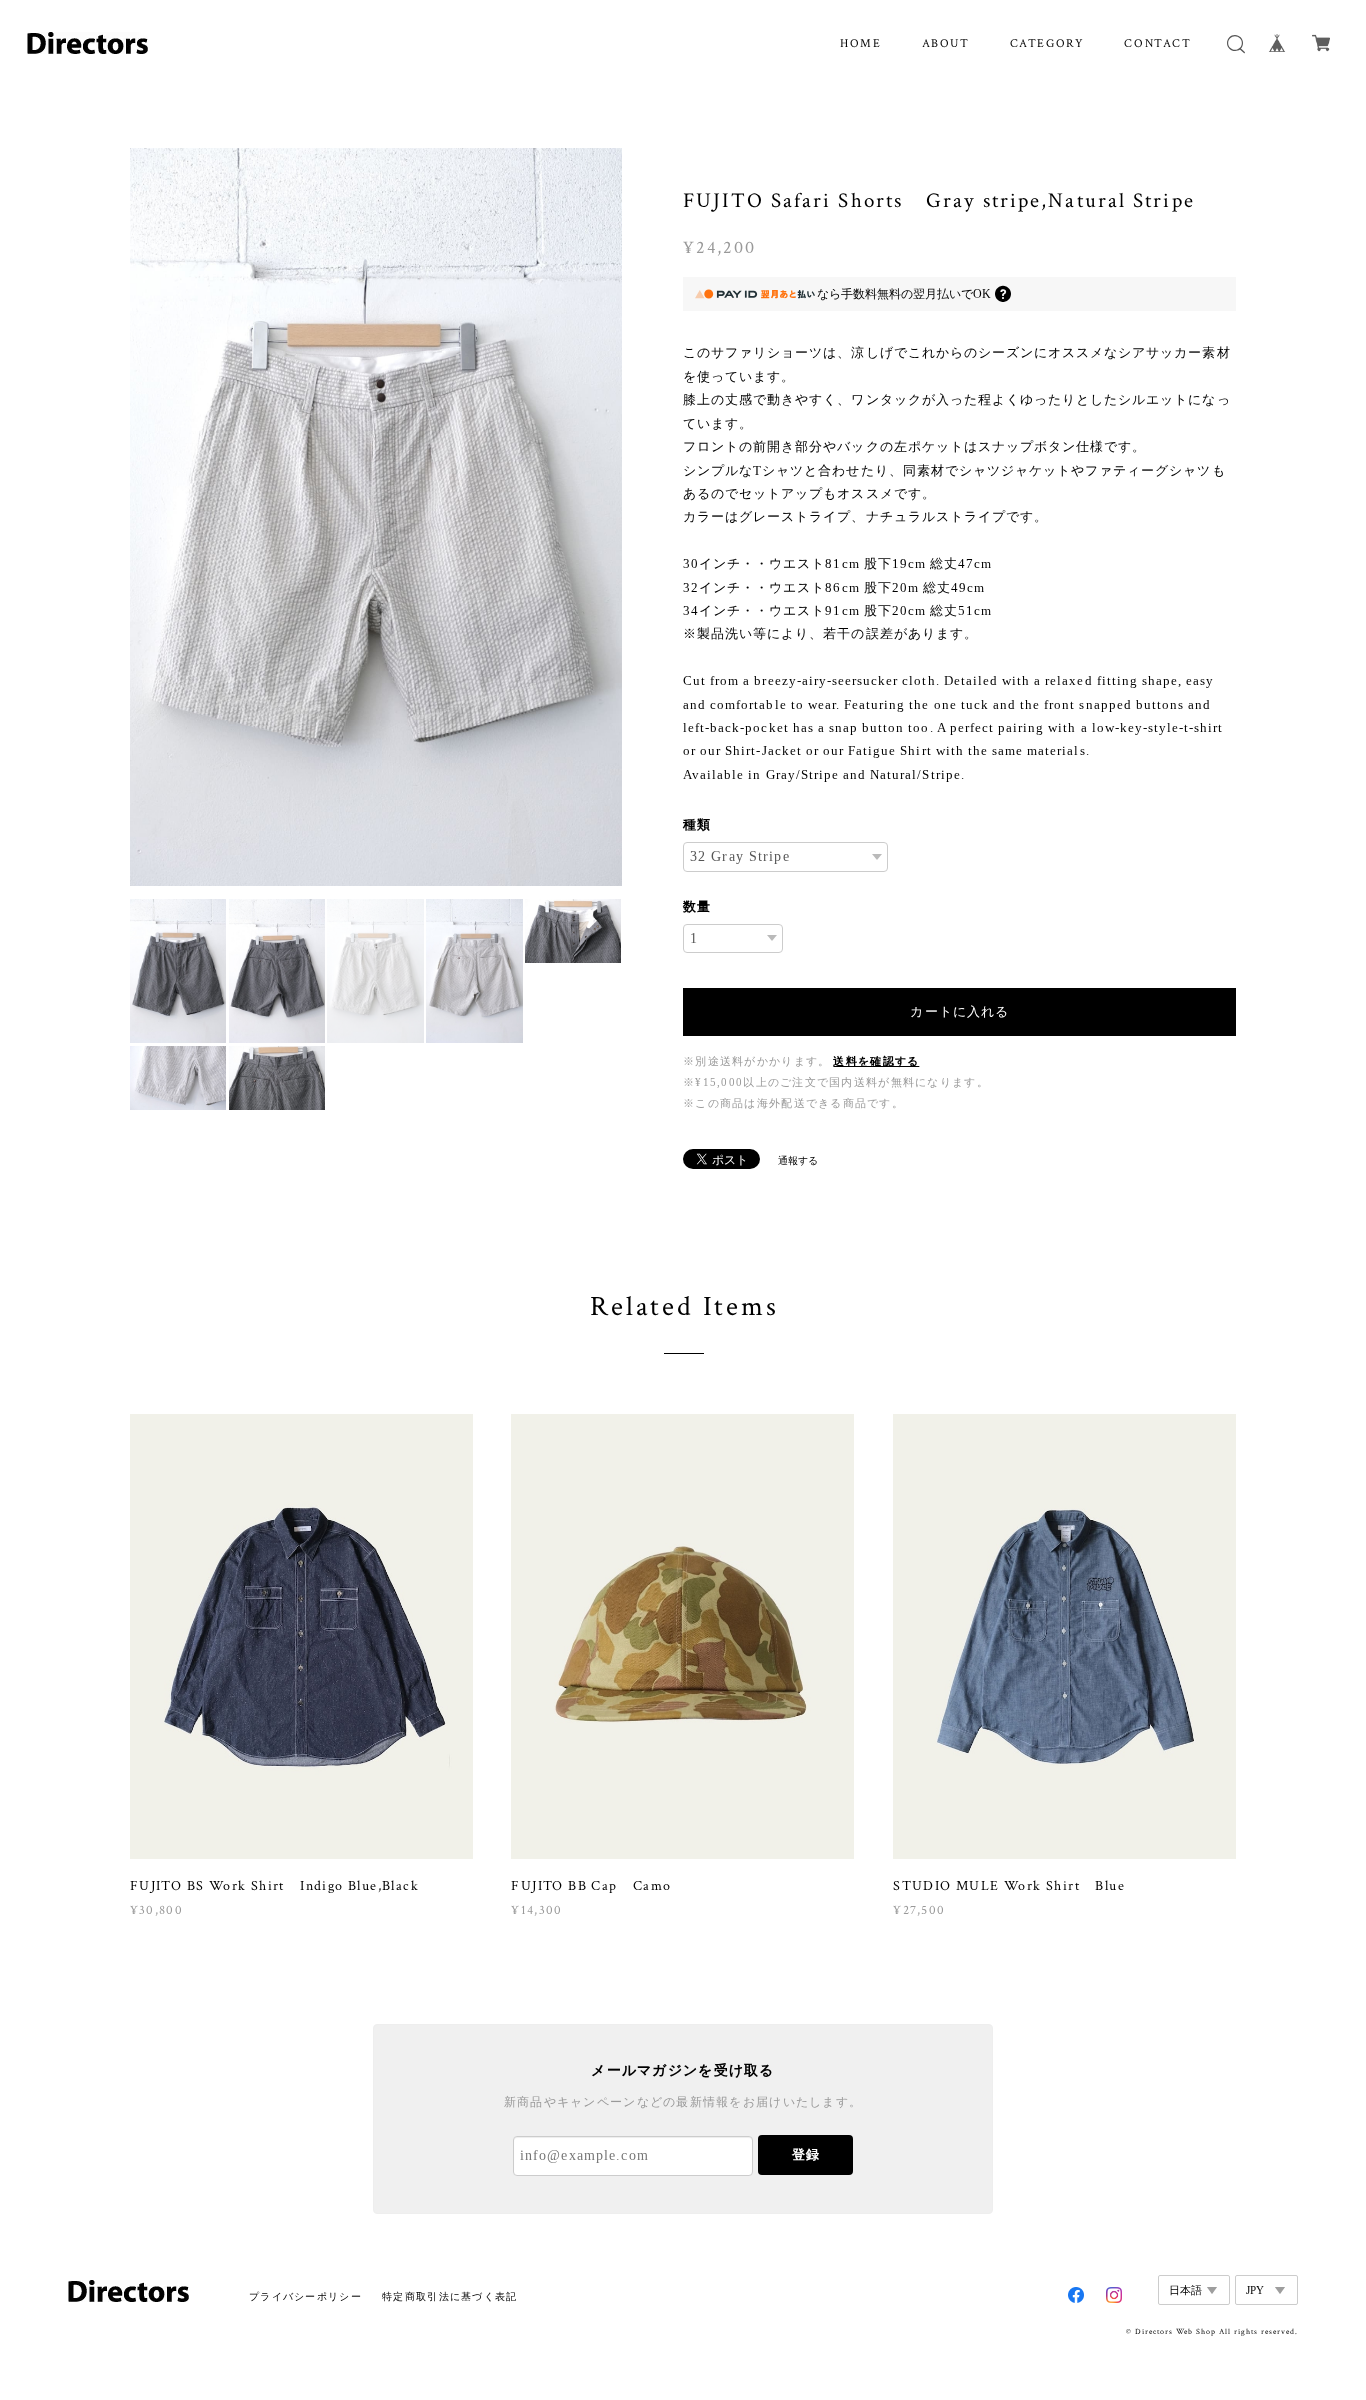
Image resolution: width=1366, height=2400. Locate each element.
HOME (860, 43)
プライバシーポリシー (305, 2296)
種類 (697, 824)
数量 (697, 906)
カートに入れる (959, 1011)
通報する (798, 1160)
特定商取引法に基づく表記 (449, 2296)
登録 (806, 2154)
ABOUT (946, 43)
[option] (376, 517)
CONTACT (1157, 43)
